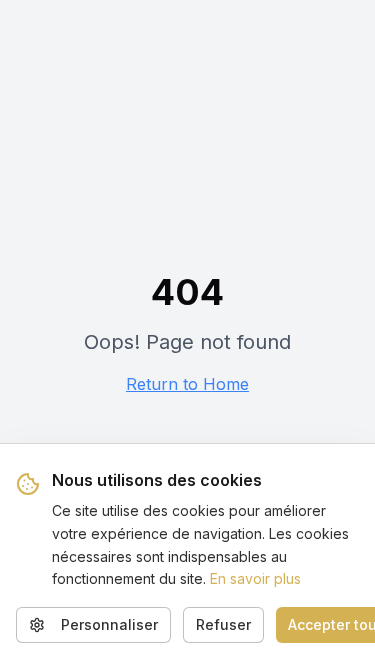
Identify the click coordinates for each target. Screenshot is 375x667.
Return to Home (187, 384)
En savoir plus (255, 578)
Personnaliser (109, 624)
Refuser (223, 624)
